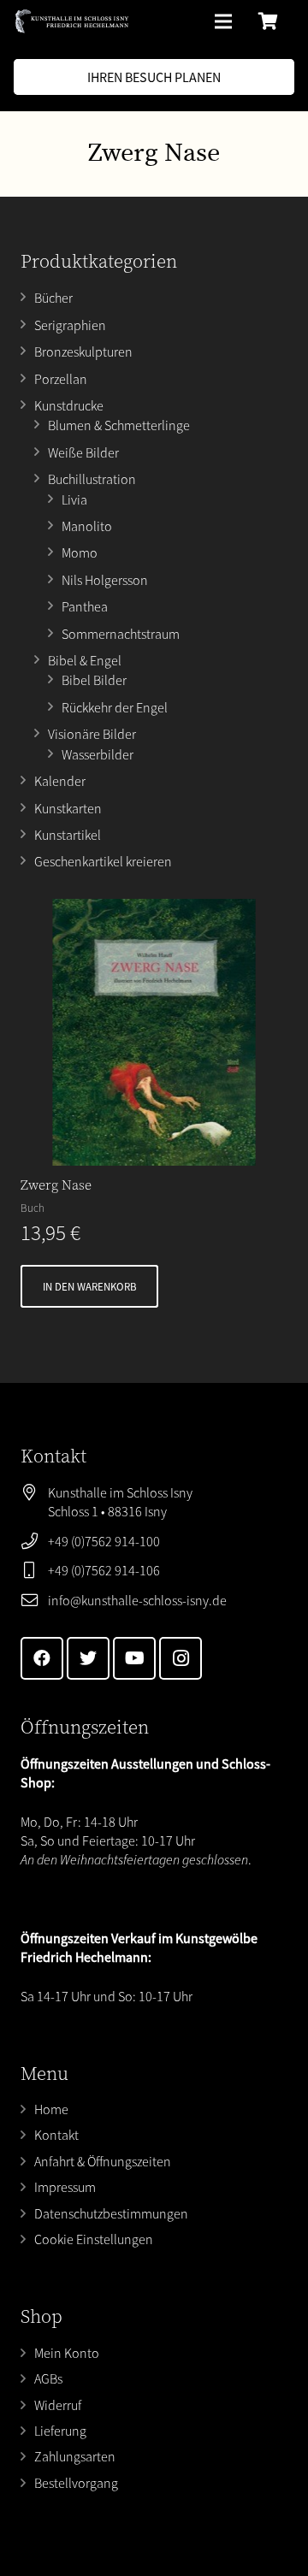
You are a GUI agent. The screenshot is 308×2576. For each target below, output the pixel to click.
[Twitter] (88, 1658)
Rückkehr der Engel (115, 707)
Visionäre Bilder (92, 734)
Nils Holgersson (105, 580)
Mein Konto (67, 2353)
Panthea (85, 606)
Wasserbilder (98, 754)
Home (51, 2109)
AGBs (48, 2378)
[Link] (72, 21)
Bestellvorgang (76, 2483)
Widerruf (58, 2405)
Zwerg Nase (56, 1185)
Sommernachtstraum (121, 634)
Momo (80, 552)
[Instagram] (181, 1658)
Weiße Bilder (83, 452)
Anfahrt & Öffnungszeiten (103, 2161)
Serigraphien (70, 325)
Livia (74, 499)
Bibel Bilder (94, 680)
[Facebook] (42, 1658)
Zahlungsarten (75, 2456)
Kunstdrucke (69, 405)
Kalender (60, 781)
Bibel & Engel (85, 660)
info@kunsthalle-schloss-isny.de (137, 1600)
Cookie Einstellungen (94, 2239)
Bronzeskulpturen (83, 352)
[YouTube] (134, 1658)
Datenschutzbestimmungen (111, 2213)
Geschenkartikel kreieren (103, 861)
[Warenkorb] (269, 21)
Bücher (53, 298)
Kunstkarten (68, 808)
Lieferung (60, 2431)
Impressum (65, 2187)
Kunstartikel (68, 835)
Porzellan (61, 379)
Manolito (87, 526)
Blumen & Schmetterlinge (119, 425)
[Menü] (223, 21)
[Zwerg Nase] (154, 1032)
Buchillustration (92, 479)
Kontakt (56, 2135)
